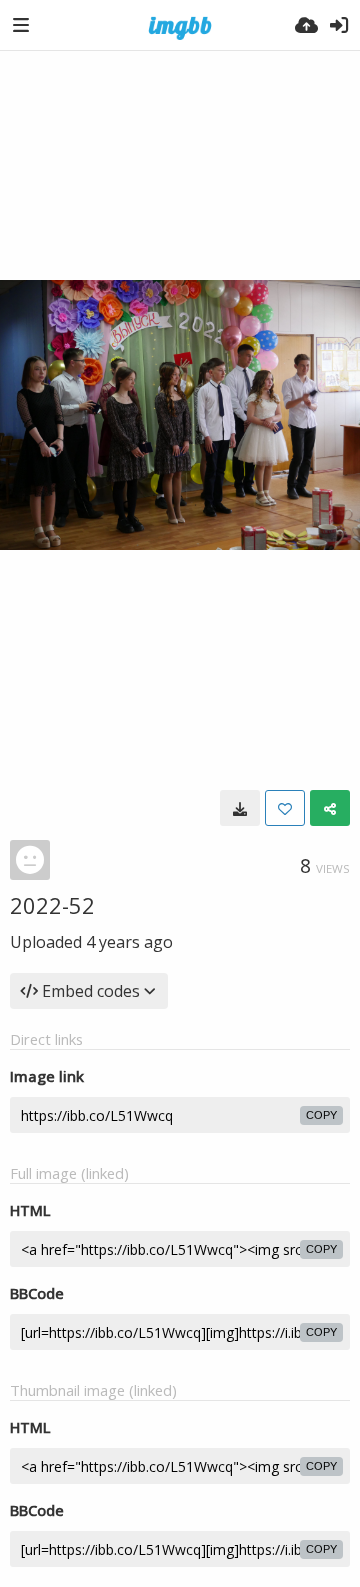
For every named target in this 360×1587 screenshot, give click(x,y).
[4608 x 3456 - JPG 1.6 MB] (240, 808)
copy (321, 1115)
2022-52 (52, 905)
